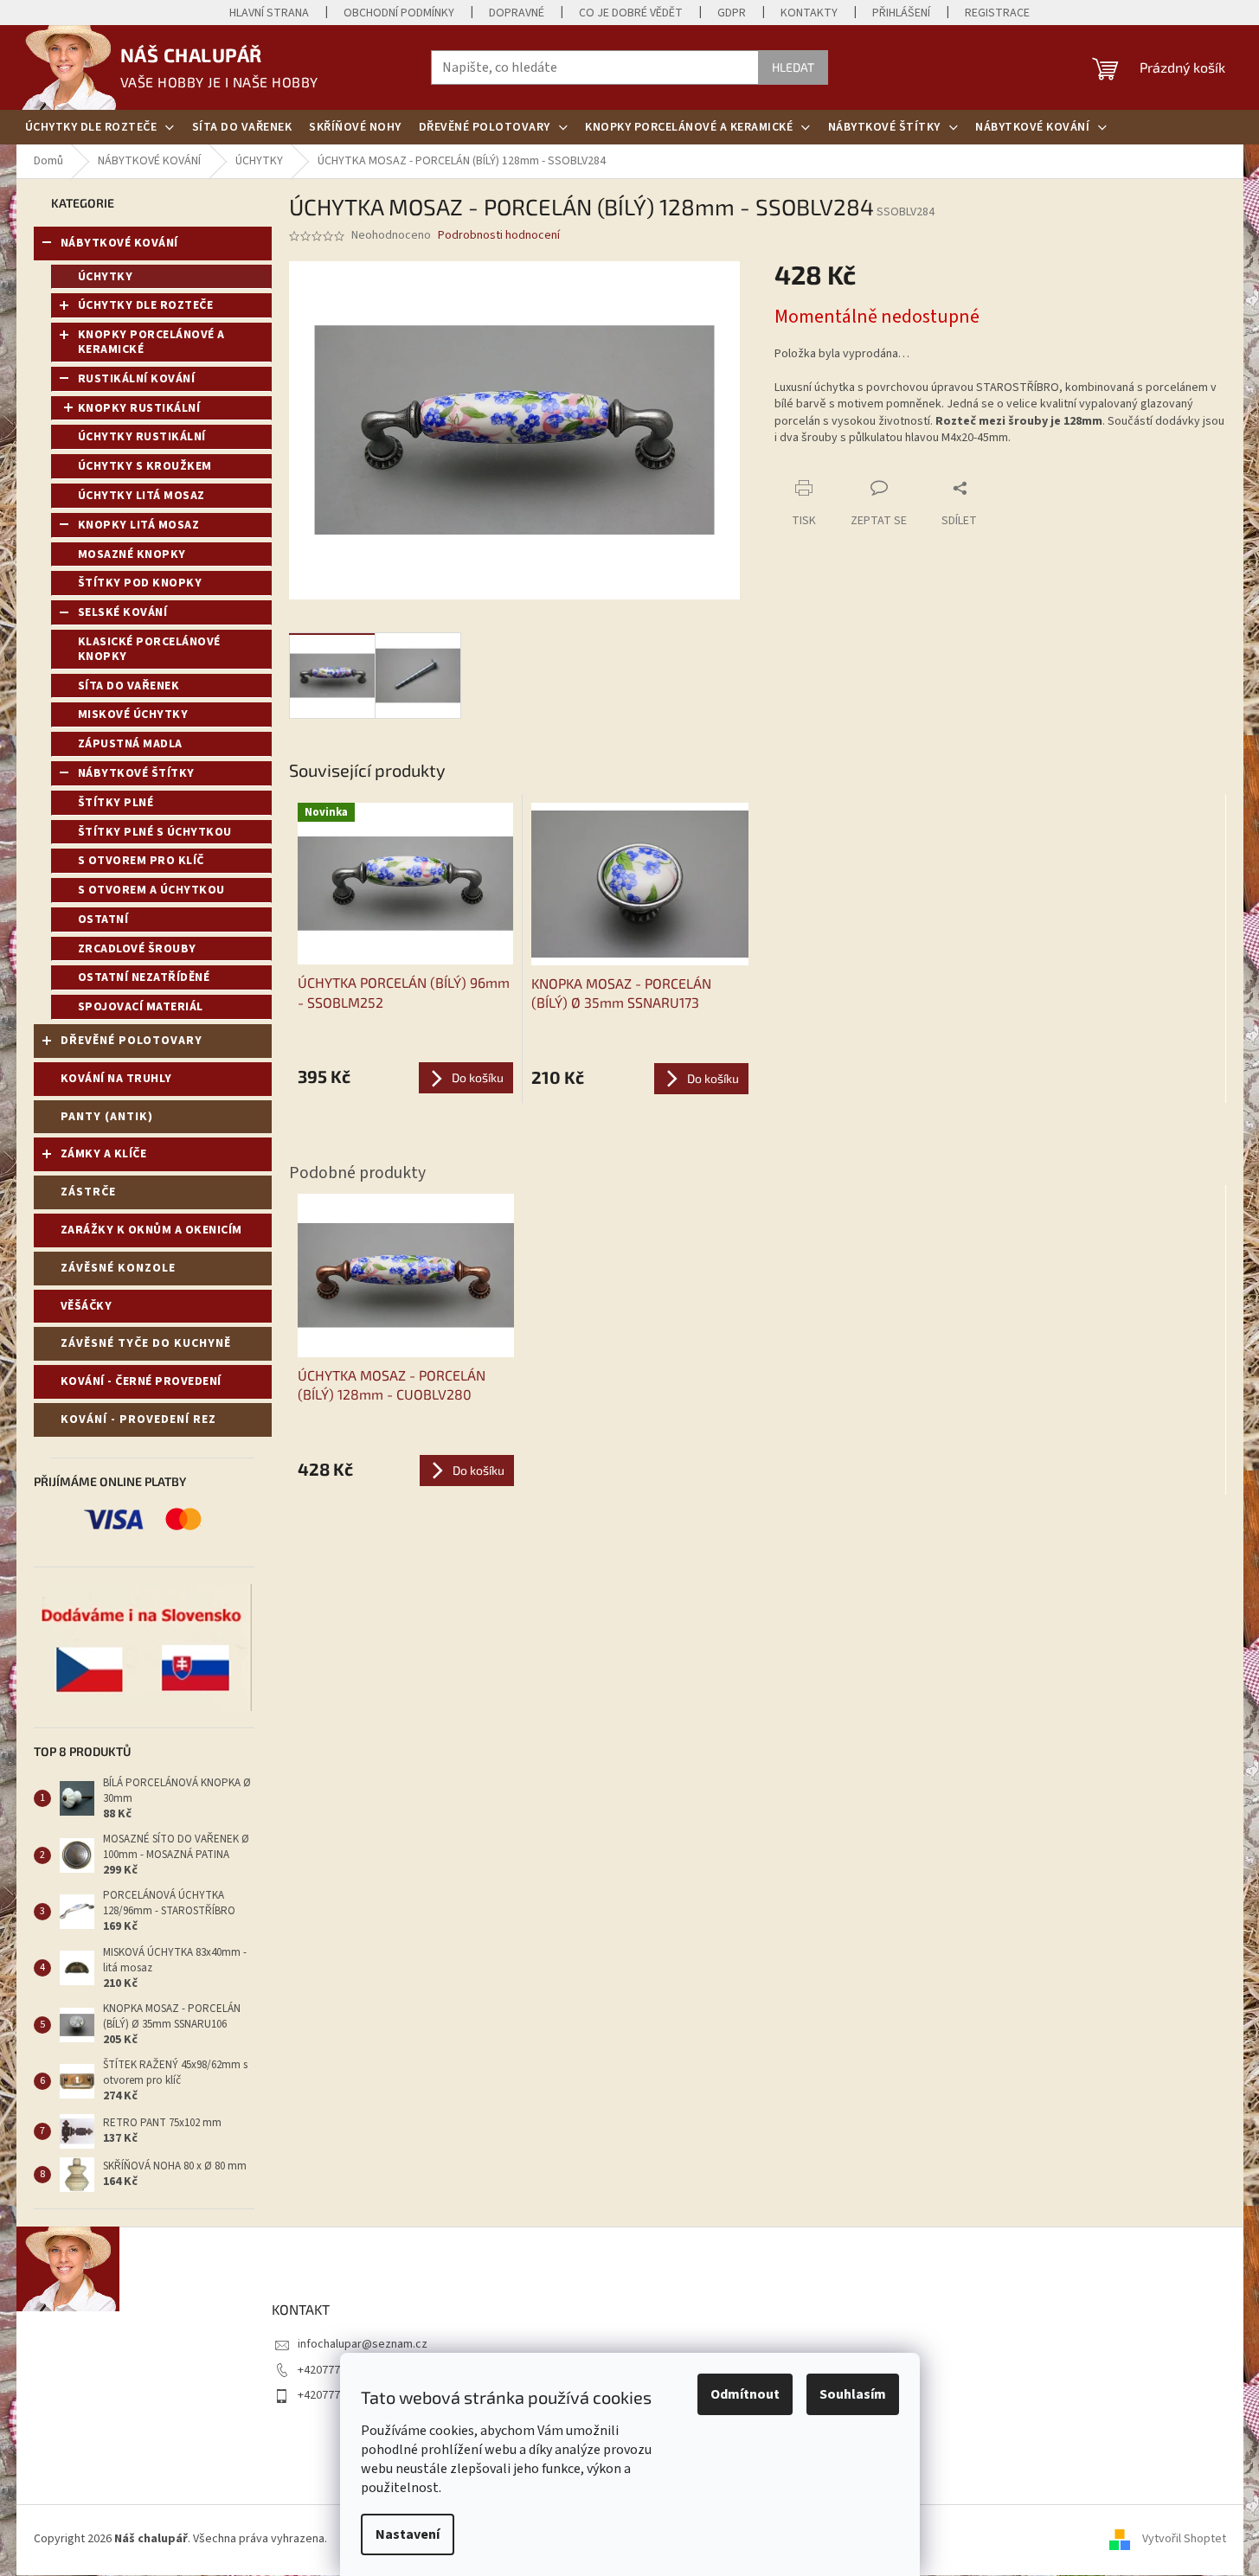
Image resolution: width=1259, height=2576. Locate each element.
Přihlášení (901, 13)
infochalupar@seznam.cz (363, 2344)
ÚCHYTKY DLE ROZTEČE (146, 305)
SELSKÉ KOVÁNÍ (123, 612)
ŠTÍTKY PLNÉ (116, 803)
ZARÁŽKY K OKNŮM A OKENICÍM (151, 1230)
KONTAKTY (809, 13)
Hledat (793, 67)
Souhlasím (853, 2394)
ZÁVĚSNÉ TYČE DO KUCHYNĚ (146, 1343)
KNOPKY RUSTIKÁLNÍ (139, 408)
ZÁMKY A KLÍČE (104, 1154)
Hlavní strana (269, 13)
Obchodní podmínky (399, 13)
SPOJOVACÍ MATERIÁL (141, 1007)
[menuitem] (100, 127)
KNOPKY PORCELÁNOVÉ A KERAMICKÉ (151, 342)
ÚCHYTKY (106, 277)
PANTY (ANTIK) (107, 1117)
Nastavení (408, 2534)
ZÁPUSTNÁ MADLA (130, 744)
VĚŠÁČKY (87, 1306)
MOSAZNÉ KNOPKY (132, 554)
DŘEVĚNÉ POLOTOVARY (132, 1041)
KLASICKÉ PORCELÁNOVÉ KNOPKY (149, 649)
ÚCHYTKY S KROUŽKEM (145, 466)
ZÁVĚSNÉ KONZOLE (118, 1268)
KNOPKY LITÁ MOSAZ (139, 525)
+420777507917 (337, 2370)
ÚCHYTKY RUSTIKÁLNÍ (142, 437)
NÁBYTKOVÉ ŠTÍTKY (136, 773)
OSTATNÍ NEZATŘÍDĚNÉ (144, 977)
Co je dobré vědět (631, 13)
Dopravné (517, 13)
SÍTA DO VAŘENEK (129, 686)
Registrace (997, 13)
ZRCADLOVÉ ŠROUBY (137, 949)
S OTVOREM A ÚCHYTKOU (151, 890)
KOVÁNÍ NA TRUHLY (116, 1079)
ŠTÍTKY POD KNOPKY (140, 583)
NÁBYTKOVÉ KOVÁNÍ (119, 243)
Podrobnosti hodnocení (499, 236)
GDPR (732, 13)
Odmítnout (745, 2394)
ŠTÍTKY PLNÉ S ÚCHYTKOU (155, 832)
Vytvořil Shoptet (1184, 2540)
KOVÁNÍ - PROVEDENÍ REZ (138, 1419)
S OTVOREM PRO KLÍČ (141, 861)
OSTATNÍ (103, 920)
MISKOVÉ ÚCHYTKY (133, 714)
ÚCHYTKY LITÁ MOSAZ (141, 496)
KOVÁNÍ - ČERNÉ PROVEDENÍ (141, 1381)
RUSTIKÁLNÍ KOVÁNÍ (137, 379)
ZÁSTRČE (88, 1192)
